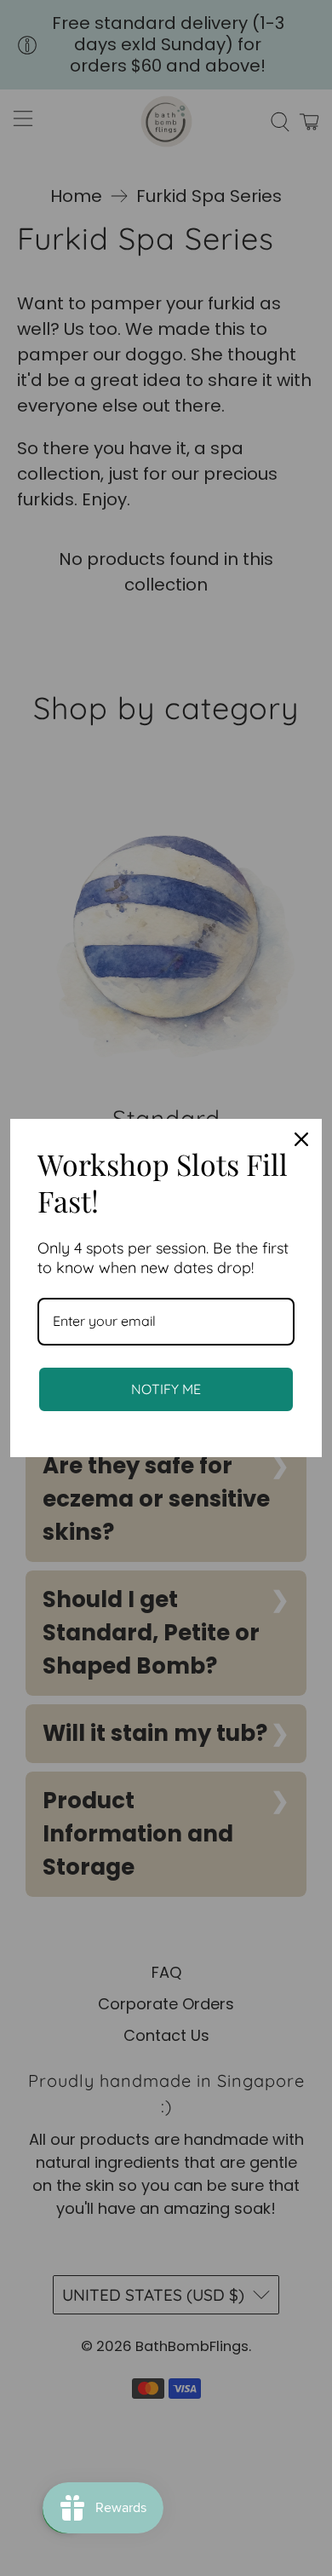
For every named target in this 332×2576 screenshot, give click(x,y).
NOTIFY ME (166, 1389)
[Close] (301, 1139)
